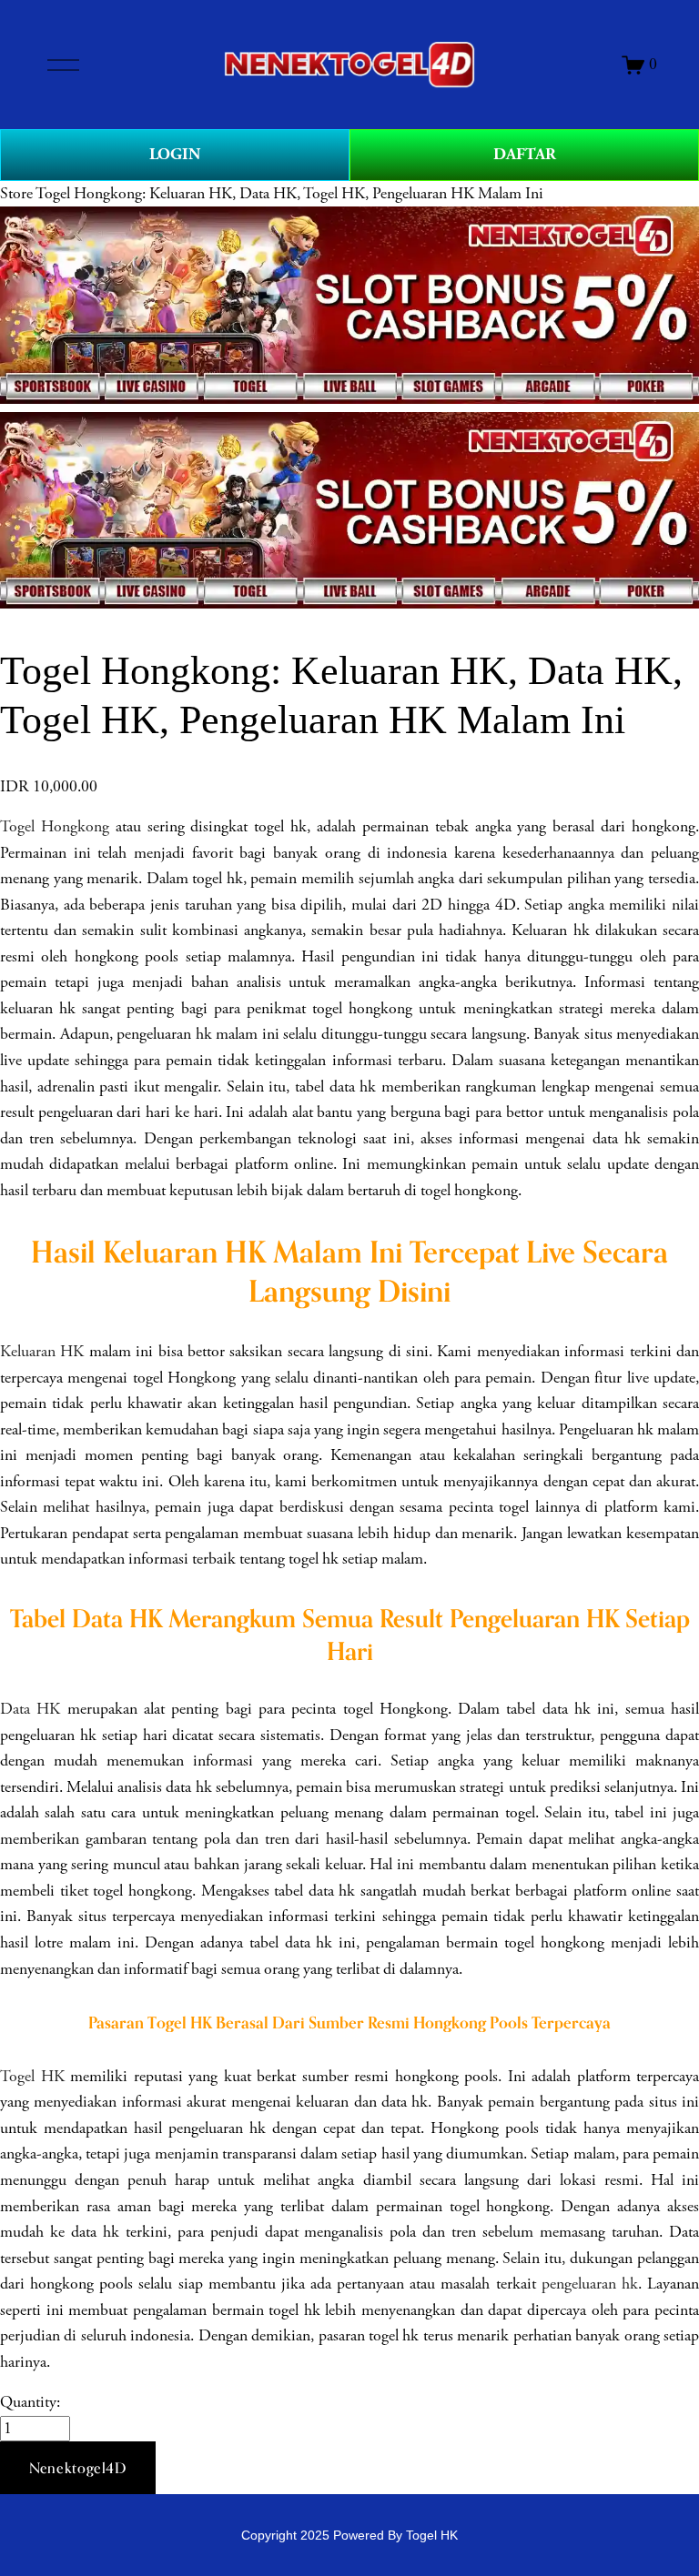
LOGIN (175, 154)
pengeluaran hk (590, 2284)
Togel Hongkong (55, 827)
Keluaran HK (42, 1352)
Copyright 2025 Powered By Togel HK (349, 2535)
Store (16, 194)
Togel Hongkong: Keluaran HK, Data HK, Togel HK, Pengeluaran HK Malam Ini (289, 194)
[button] (78, 2468)
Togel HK (32, 2077)
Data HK (30, 1709)
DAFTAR (525, 154)
